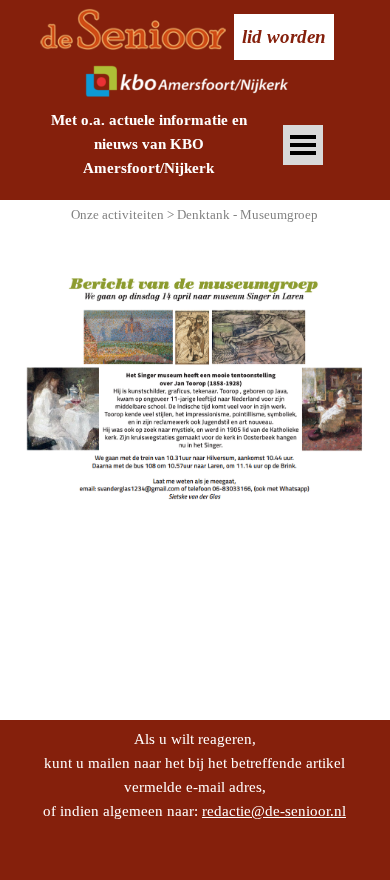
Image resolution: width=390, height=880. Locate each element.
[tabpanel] (148, 144)
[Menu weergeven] (303, 145)
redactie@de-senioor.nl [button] (274, 811)
